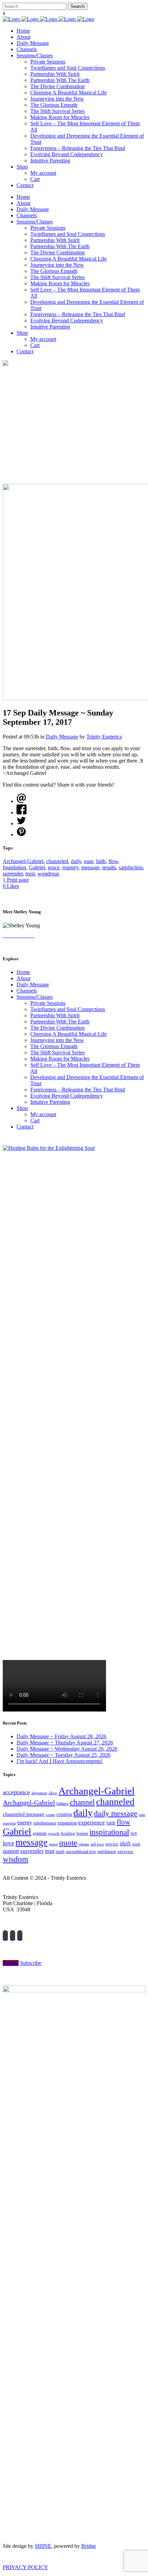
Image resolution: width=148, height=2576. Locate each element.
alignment (39, 1793)
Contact (25, 1127)
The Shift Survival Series (57, 1052)
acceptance (16, 1792)
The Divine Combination (57, 1028)
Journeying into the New (57, 1040)
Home (23, 972)
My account (43, 1114)
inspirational (109, 1832)
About (23, 978)
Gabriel (37, 867)
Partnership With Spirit (55, 1015)
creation (64, 1814)
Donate (11, 1963)
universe (125, 1851)
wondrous (48, 874)
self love (97, 1844)
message (90, 867)
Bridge (89, 2546)
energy (25, 1823)
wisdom (15, 1859)
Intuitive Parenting (50, 1102)
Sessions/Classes (35, 997)
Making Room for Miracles (60, 1059)
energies (9, 1823)
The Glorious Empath (54, 1046)
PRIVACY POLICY (25, 2567)
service (112, 1844)
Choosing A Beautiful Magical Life (68, 1034)
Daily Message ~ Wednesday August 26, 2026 (67, 1749)
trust (30, 874)
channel (82, 1802)
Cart (35, 1120)
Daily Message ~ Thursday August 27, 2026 (65, 1743)
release (84, 1844)
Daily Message (62, 737)
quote (68, 1843)
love (8, 1843)
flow (113, 861)
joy (134, 1833)
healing (68, 1833)
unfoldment (107, 1852)
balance (62, 1804)
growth (54, 1833)
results (109, 867)
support (11, 1851)
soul (136, 1844)
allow (53, 1793)
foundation (14, 867)
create (50, 1814)
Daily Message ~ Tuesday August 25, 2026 (64, 1755)
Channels (27, 991)
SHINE (43, 2546)
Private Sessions (48, 1003)
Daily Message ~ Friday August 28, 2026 (61, 1736)
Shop (22, 1108)
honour (82, 1833)
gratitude (40, 1833)
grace (54, 867)
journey (70, 867)
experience (92, 1823)
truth (60, 1851)
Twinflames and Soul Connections (68, 1009)
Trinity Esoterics (104, 737)
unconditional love (81, 1852)
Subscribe (31, 1963)
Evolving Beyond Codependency (67, 1096)
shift (125, 1844)
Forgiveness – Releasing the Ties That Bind (78, 1090)
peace (53, 1844)
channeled (57, 861)
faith (101, 861)
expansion (67, 1823)
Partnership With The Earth (60, 1022)
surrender (13, 874)
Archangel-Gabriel (23, 861)
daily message (116, 1813)
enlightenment (45, 1823)
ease (89, 861)
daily (76, 861)
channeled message (24, 1814)
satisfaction (131, 867)
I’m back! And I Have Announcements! (60, 1761)
